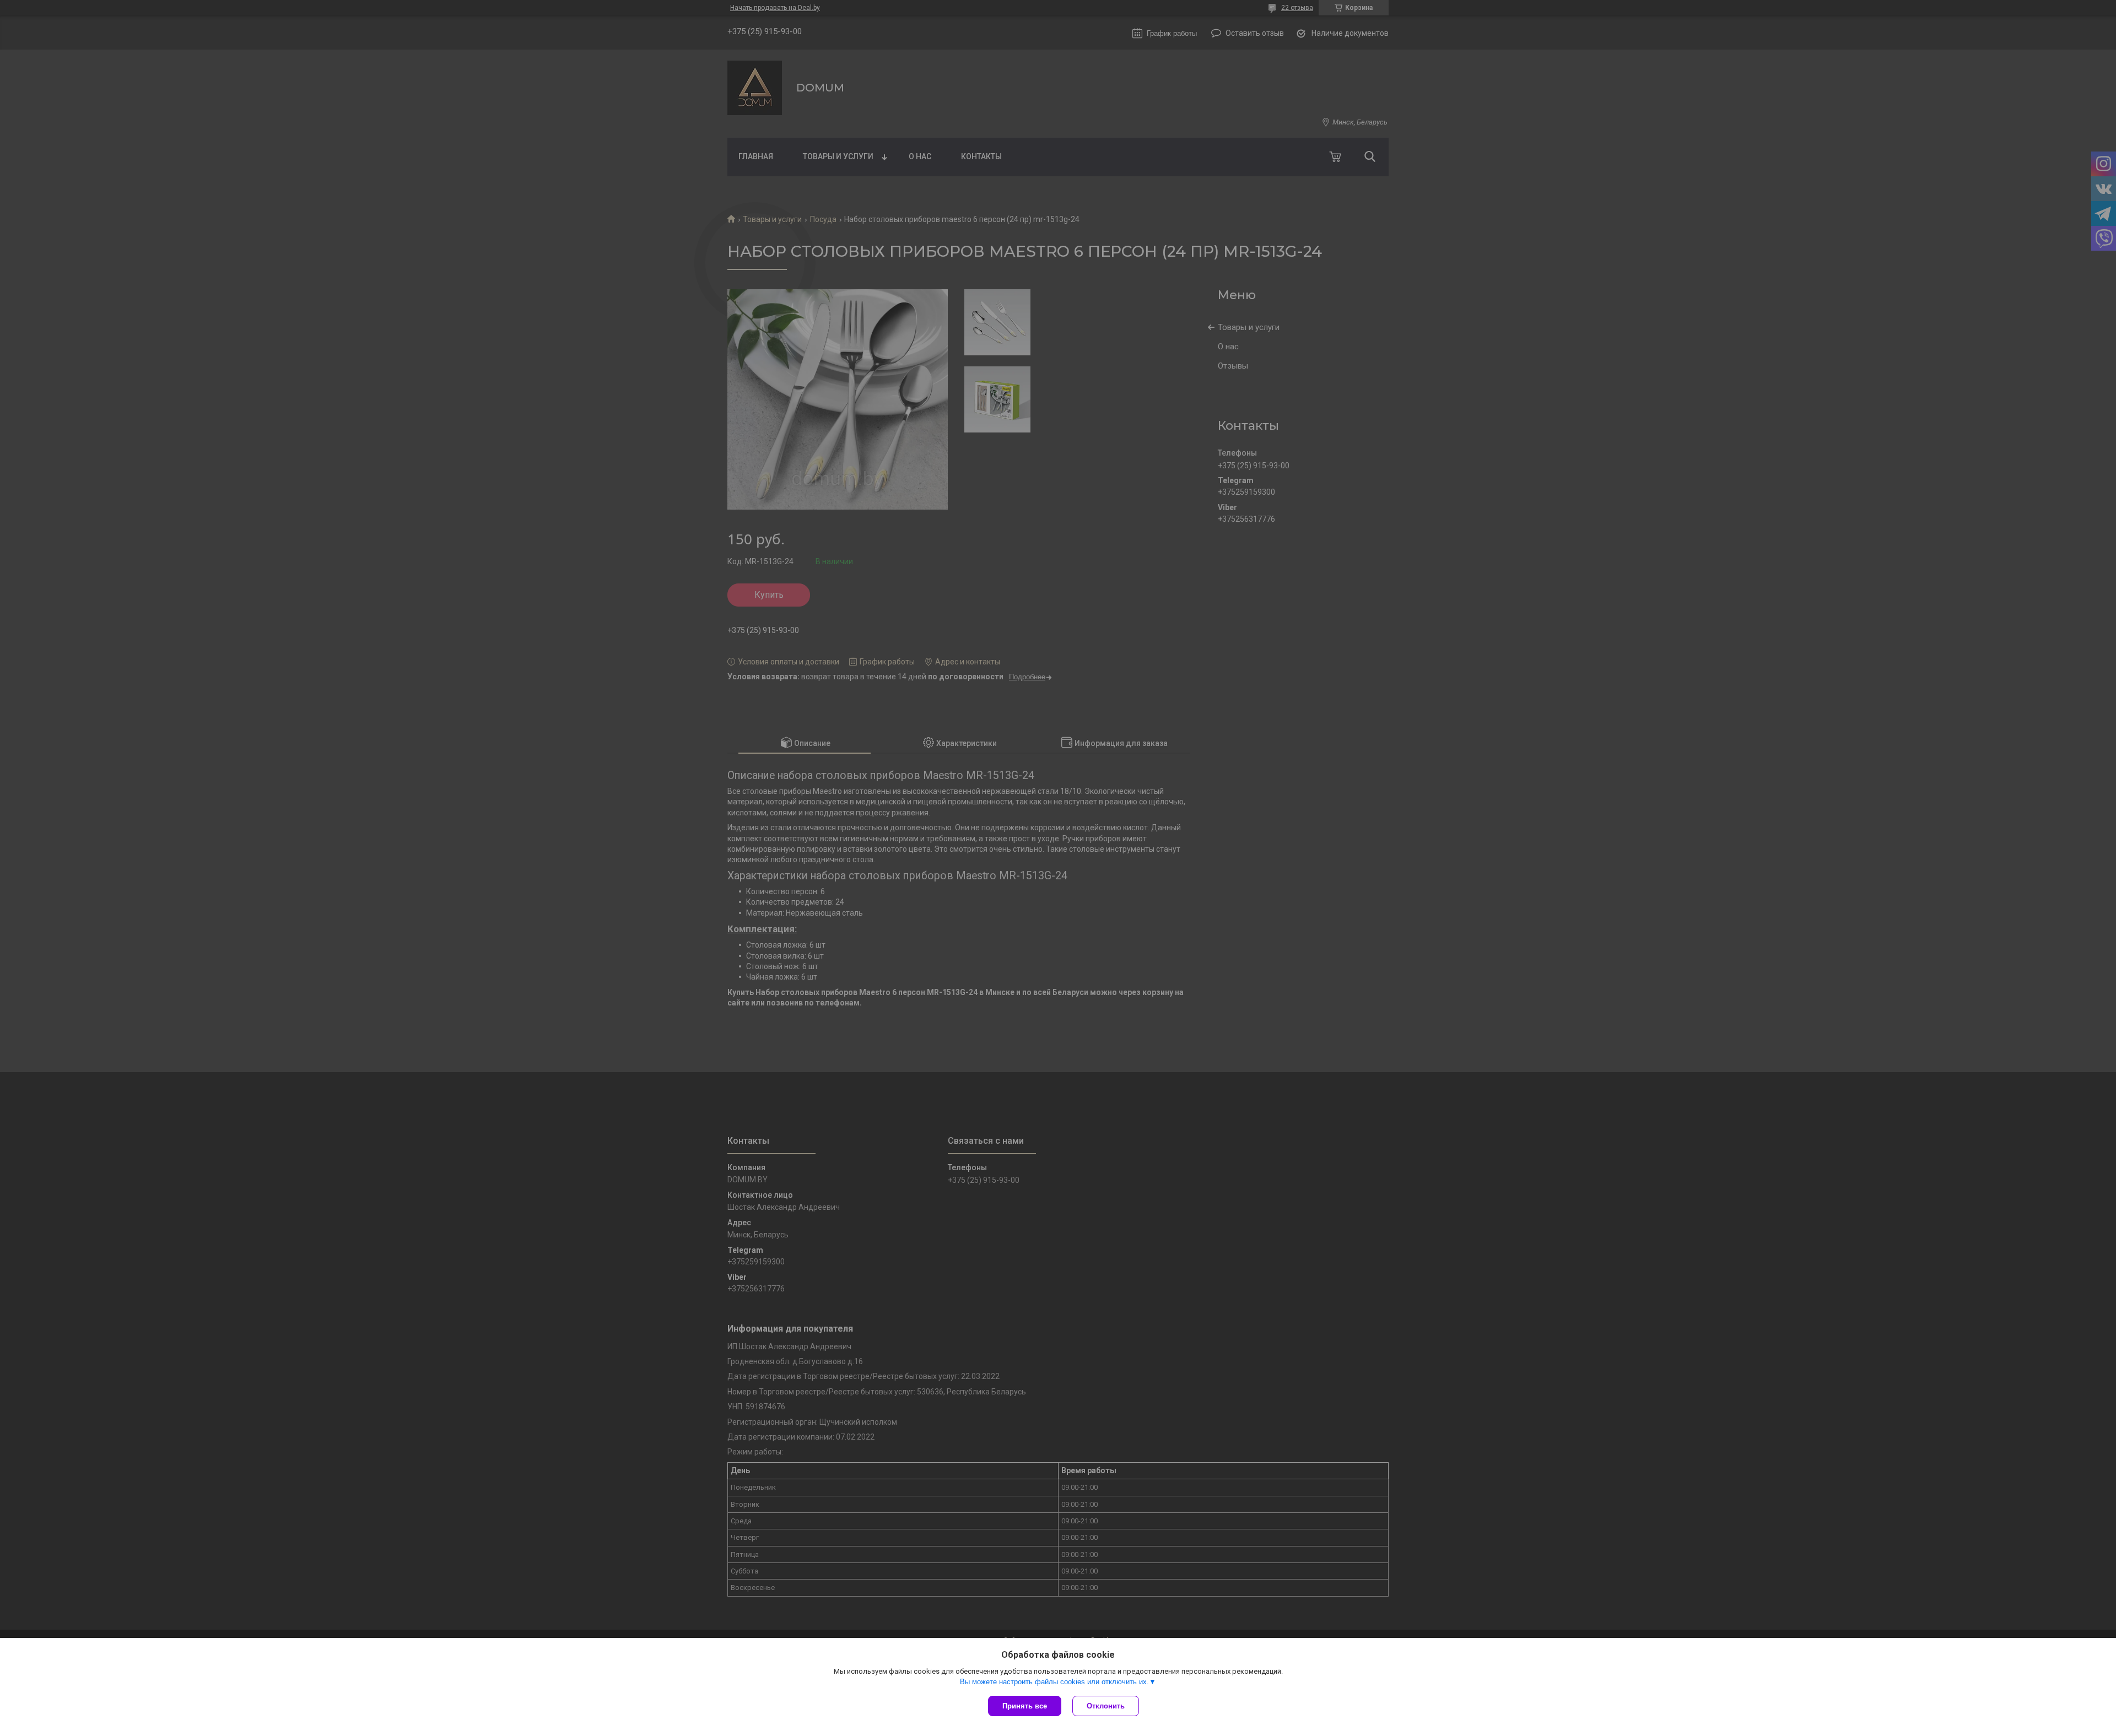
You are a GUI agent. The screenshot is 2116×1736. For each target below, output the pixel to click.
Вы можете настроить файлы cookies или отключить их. (1054, 1682)
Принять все (1025, 1706)
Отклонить (1106, 1706)
